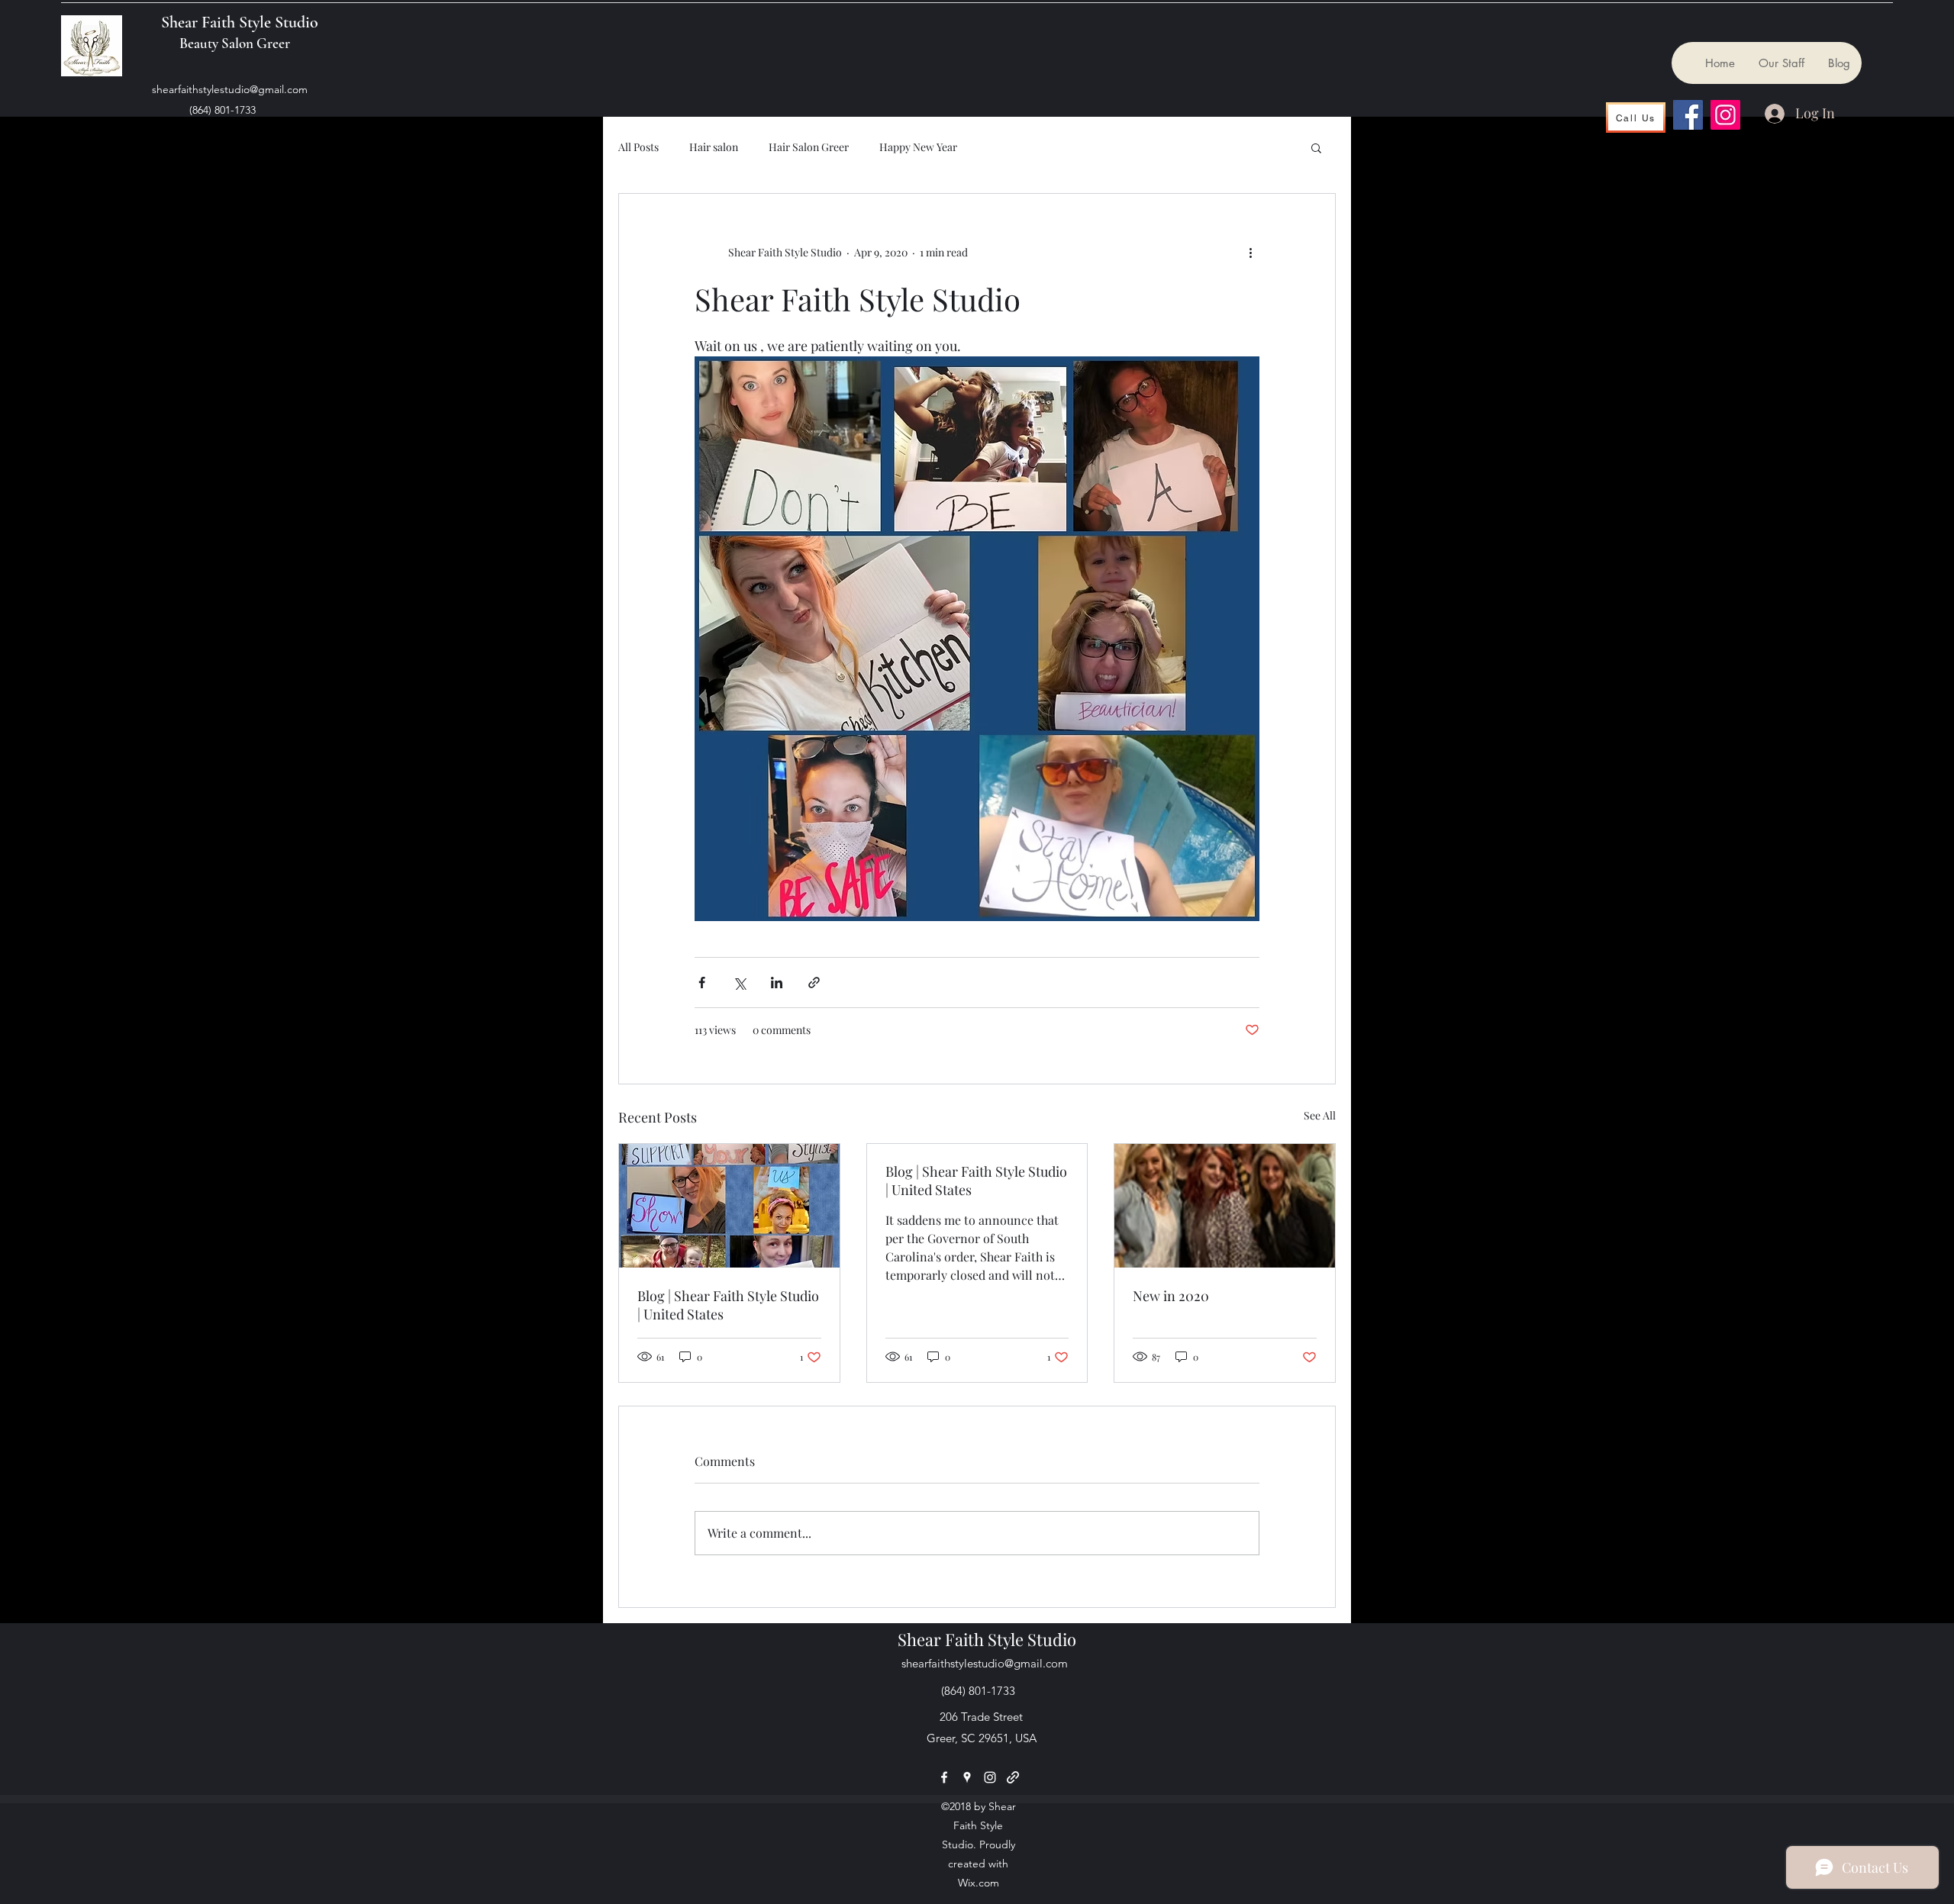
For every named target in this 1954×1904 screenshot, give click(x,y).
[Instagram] (1725, 115)
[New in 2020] (1225, 1206)
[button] (1316, 147)
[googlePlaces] (967, 1777)
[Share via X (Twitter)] (739, 983)
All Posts (638, 147)
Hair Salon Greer (809, 147)
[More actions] (1250, 252)
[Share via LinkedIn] (777, 983)
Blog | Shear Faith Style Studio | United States (728, 1305)
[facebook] (944, 1777)
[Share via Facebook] (702, 983)
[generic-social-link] (1013, 1777)
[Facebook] (1688, 115)
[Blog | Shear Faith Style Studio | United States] (729, 1206)
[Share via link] (814, 983)
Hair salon (714, 147)
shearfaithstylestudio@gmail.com (230, 89)
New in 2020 (1171, 1296)
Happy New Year (918, 147)
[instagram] (990, 1777)
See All (1320, 1115)
